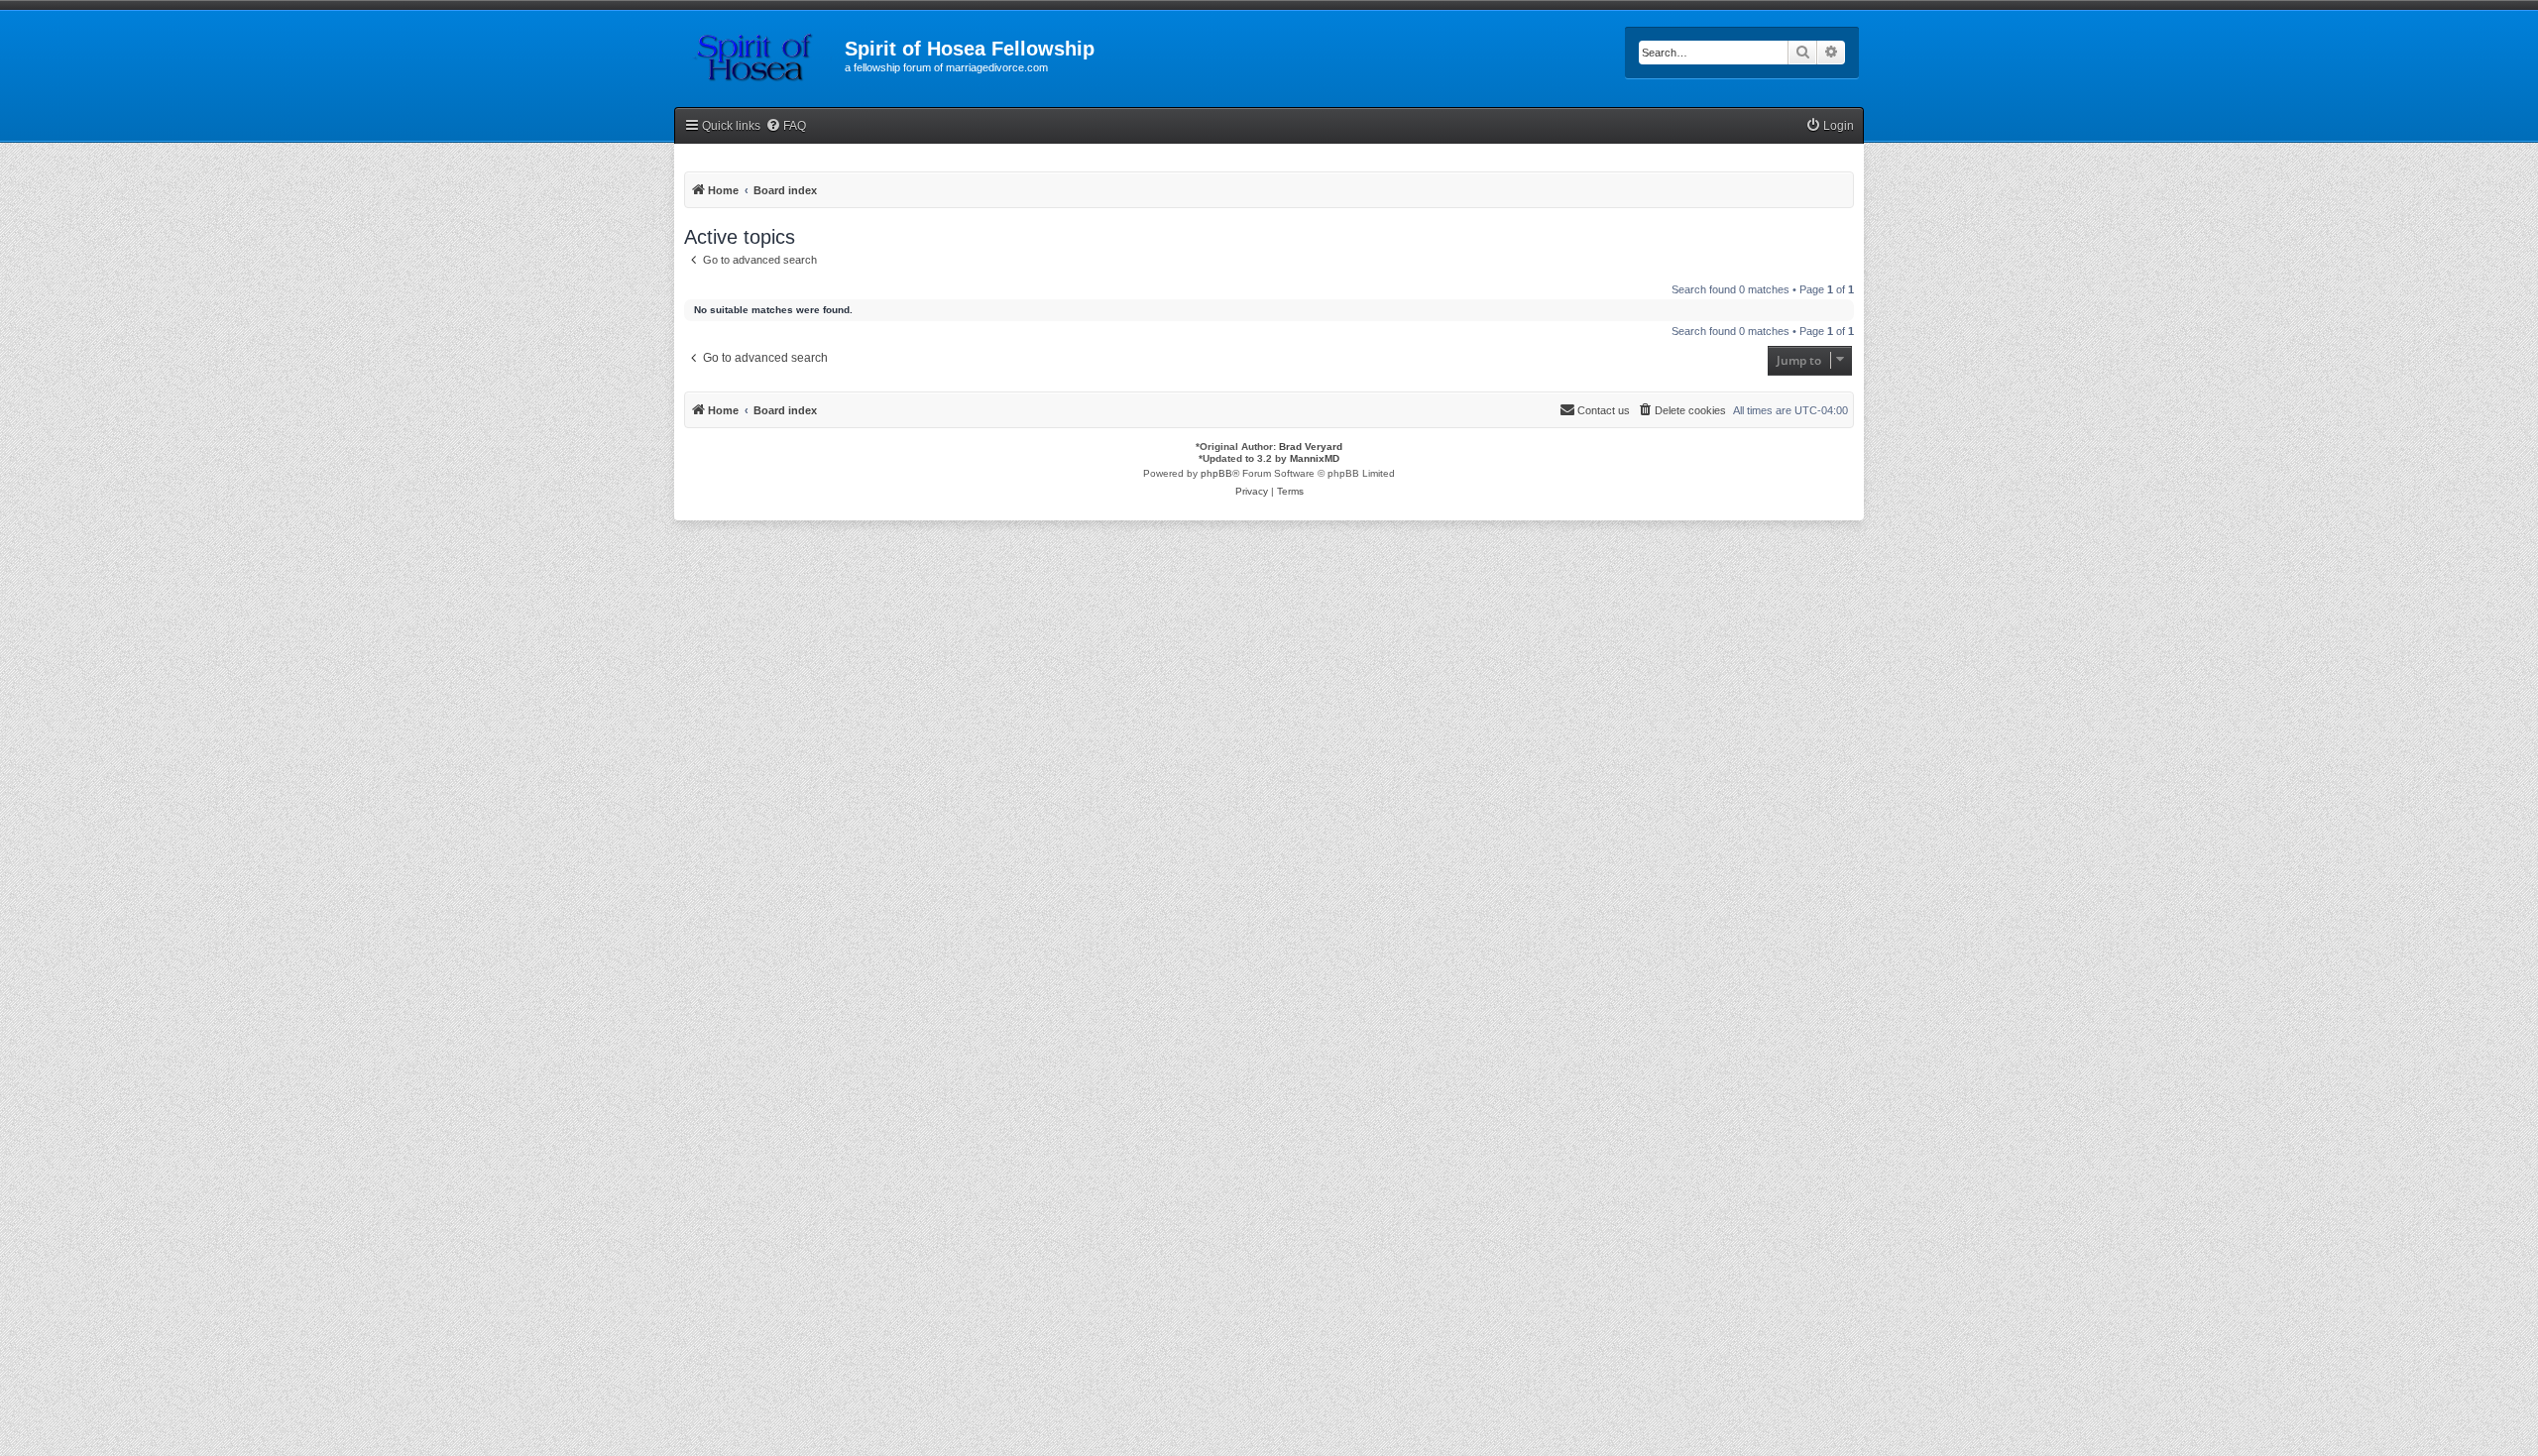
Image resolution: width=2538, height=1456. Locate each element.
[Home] (759, 55)
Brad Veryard (1311, 447)
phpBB (1216, 473)
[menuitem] (786, 126)
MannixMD (1315, 458)
